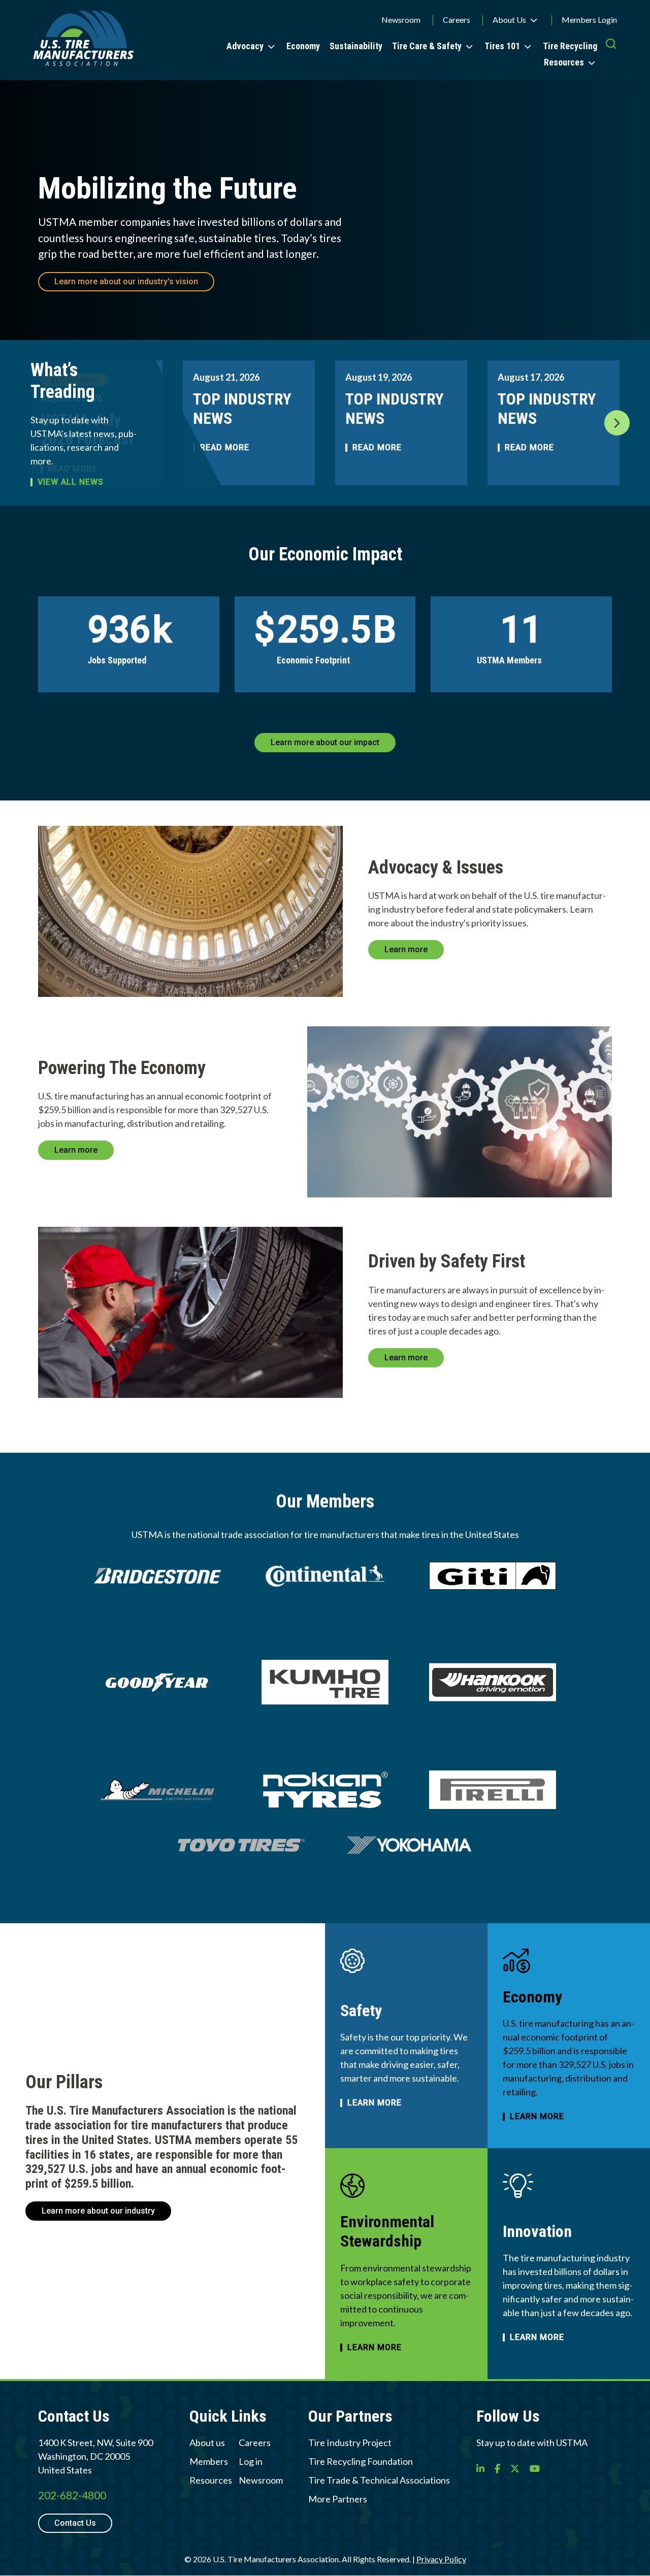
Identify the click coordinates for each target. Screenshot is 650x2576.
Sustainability (356, 46)
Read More (377, 448)
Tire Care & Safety (427, 46)
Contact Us (75, 2523)
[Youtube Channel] (535, 2468)
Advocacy (245, 46)
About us (207, 2443)
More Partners (338, 2499)
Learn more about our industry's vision (126, 281)
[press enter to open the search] (611, 53)
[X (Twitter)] (515, 2468)
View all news (71, 482)
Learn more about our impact (325, 742)
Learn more (406, 949)
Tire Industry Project (350, 2443)
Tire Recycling (570, 46)
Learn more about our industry (98, 2211)
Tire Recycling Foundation (361, 2461)
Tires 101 (502, 46)
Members (209, 2461)
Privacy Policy (441, 2559)
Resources (564, 62)
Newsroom (401, 20)
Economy (303, 46)
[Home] (84, 40)
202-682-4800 (72, 2495)
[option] (249, 423)
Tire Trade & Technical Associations (379, 2480)
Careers (457, 20)
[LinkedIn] (480, 2468)
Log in (251, 2461)
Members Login (589, 20)
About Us (509, 20)
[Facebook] (497, 2468)
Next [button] (617, 423)
